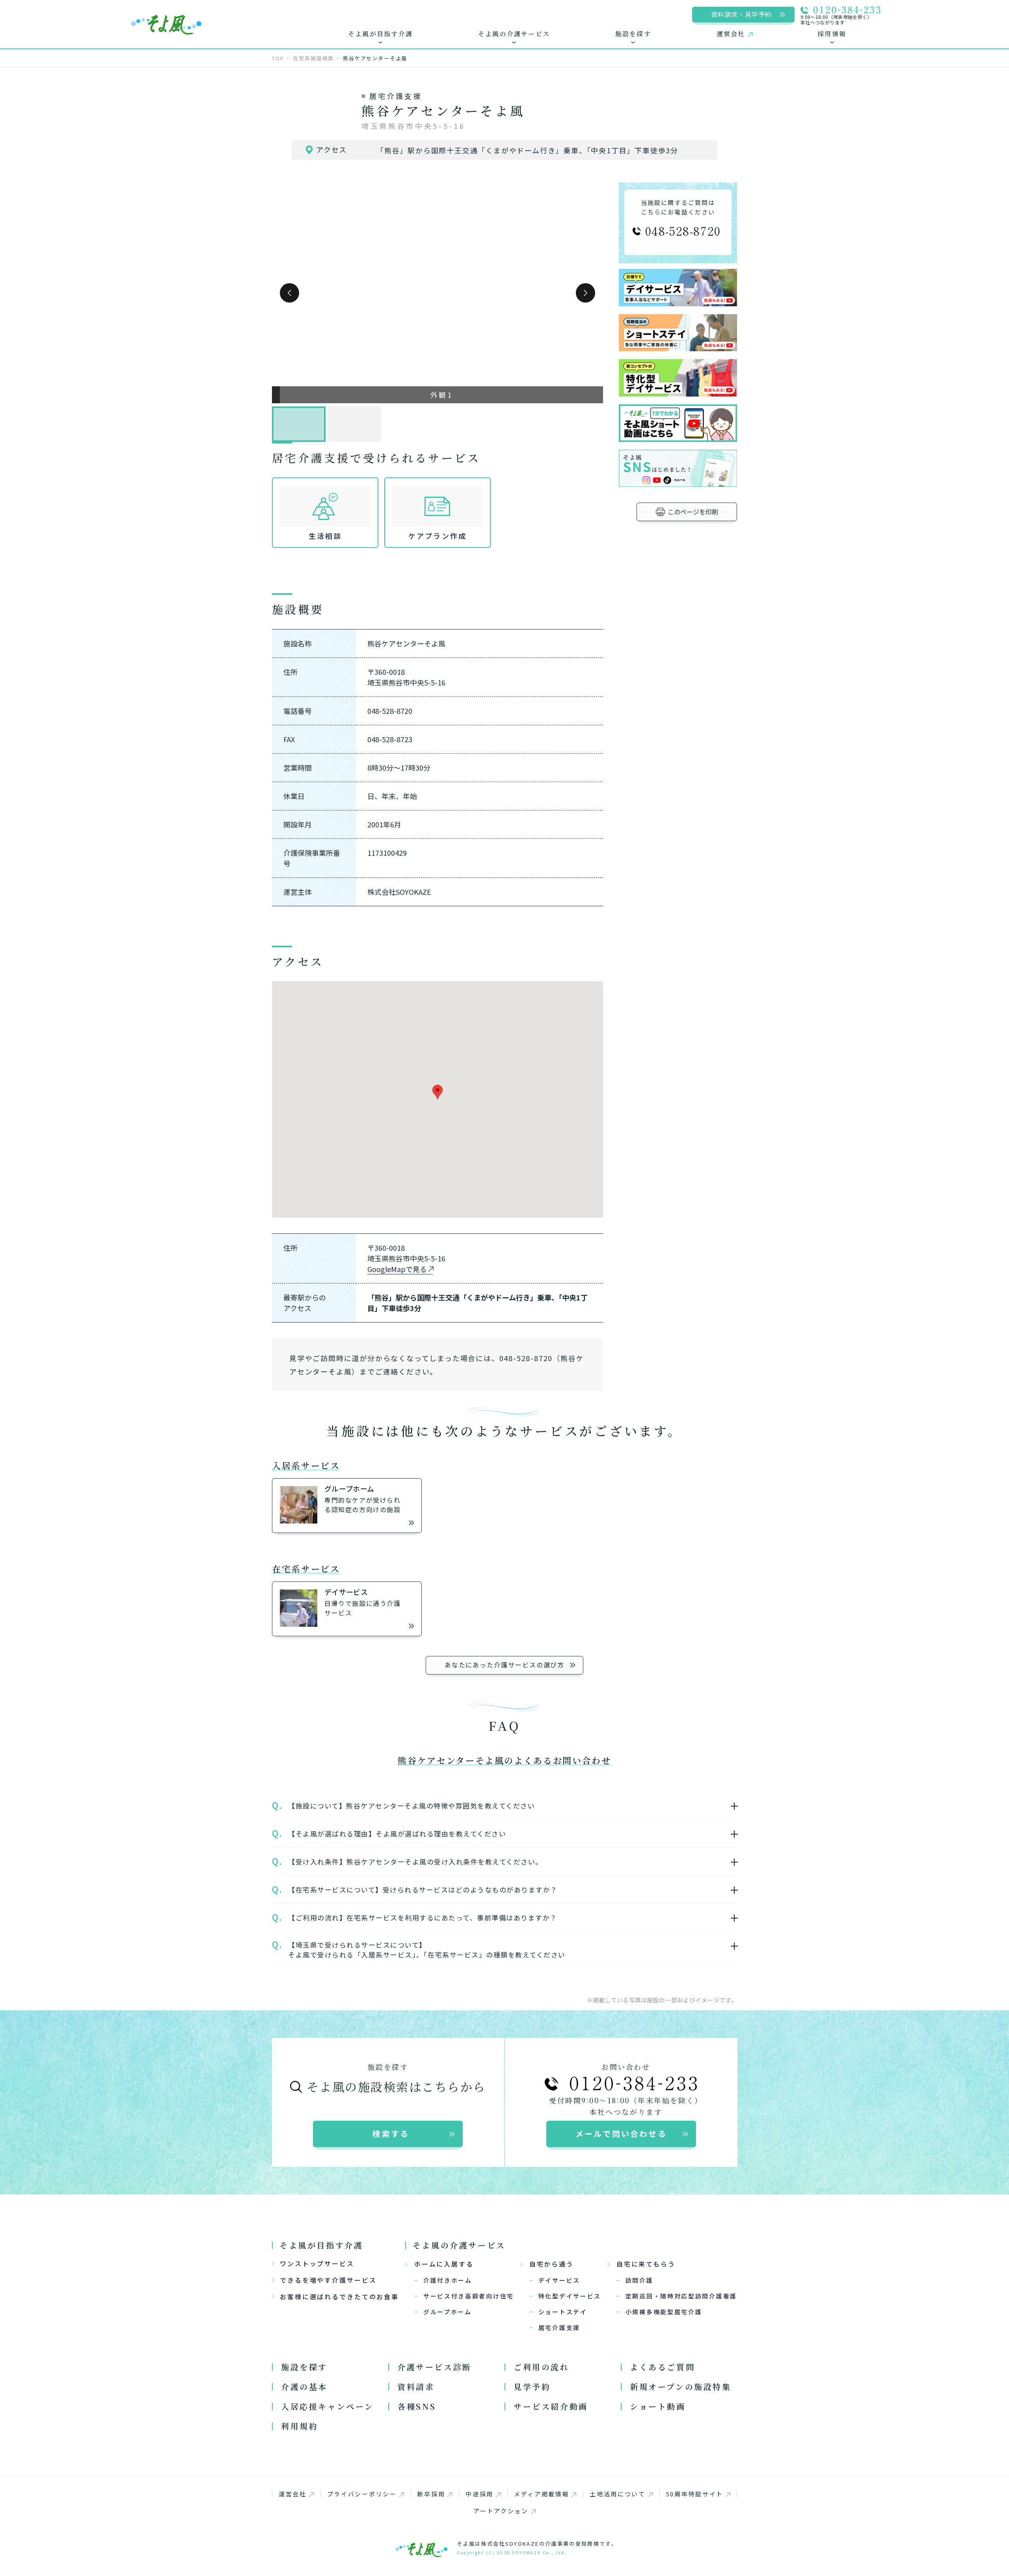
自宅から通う (552, 2264)
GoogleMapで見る (397, 1269)
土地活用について (618, 2494)
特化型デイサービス (570, 2296)
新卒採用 (431, 2494)
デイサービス (559, 2280)
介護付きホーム (448, 2280)
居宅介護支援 (559, 2327)
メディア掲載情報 (542, 2494)
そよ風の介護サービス (459, 2245)
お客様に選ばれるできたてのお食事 (339, 2297)
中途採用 (479, 2494)
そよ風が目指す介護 (321, 2245)
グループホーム (448, 2312)
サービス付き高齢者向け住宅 (469, 2296)
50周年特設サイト (695, 2494)
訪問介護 (639, 2280)
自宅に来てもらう (646, 2264)
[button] (289, 293)
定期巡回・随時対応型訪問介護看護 (681, 2296)
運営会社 (293, 2494)
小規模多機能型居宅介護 (664, 2312)
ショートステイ (563, 2312)
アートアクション (501, 2511)
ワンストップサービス (317, 2263)
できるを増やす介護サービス (328, 2280)
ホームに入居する (444, 2264)
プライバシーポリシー (362, 2494)
